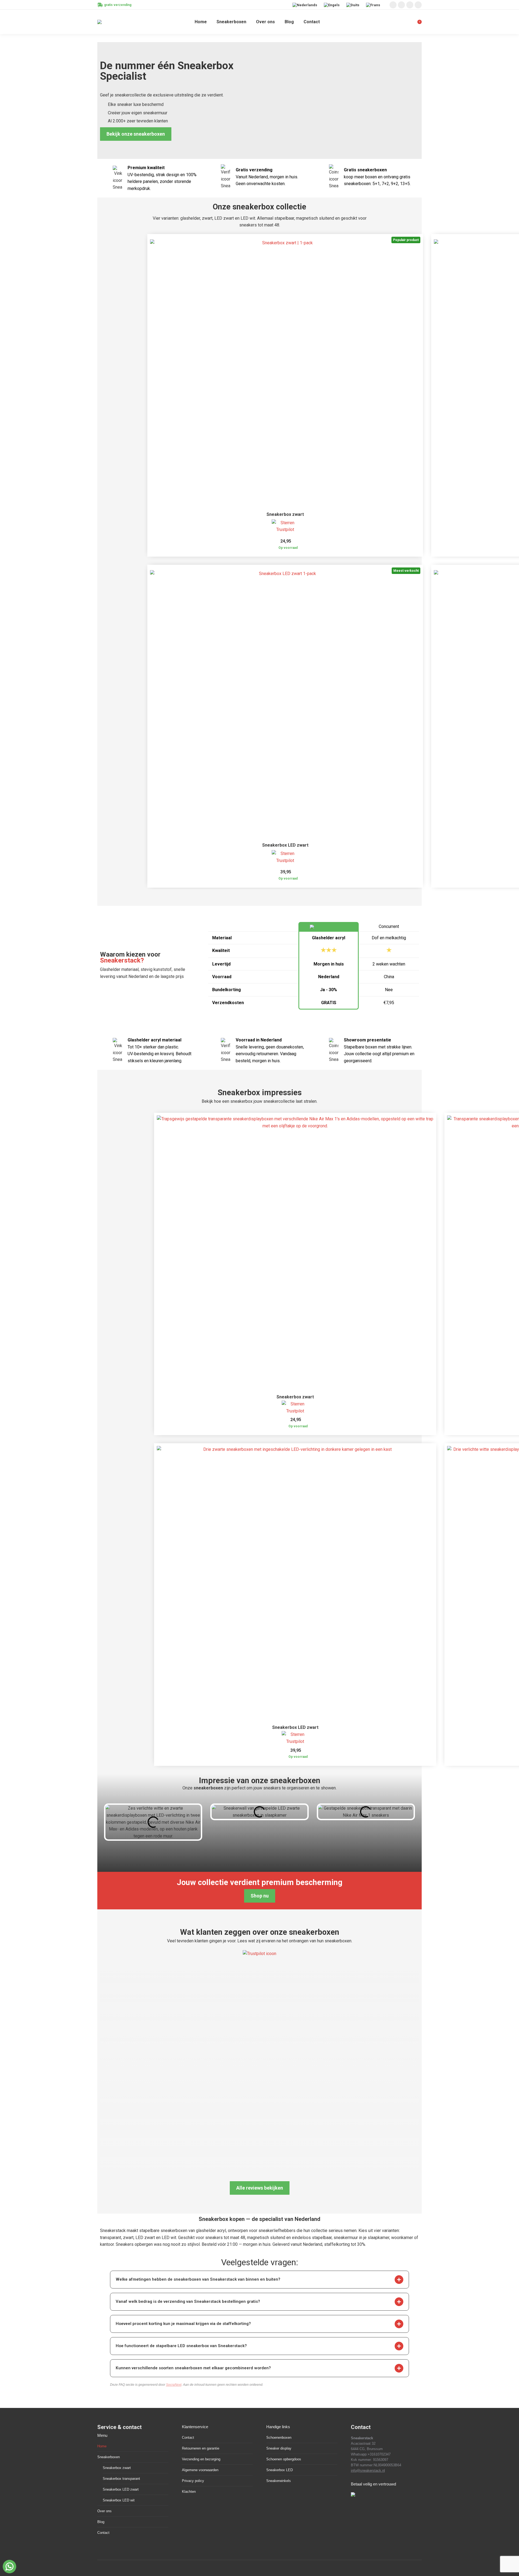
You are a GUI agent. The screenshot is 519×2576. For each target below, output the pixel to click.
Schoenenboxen (279, 2438)
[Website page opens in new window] (418, 5)
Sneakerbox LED (280, 2470)
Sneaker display (279, 2448)
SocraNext (174, 2385)
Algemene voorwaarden (200, 2470)
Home (102, 2446)
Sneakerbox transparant (121, 2479)
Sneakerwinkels (279, 2481)
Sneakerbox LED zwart (285, 845)
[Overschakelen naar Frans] (374, 5)
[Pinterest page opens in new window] (410, 5)
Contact (103, 2533)
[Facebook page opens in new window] (401, 5)
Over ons (104, 2511)
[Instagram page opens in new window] (393, 5)
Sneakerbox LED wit (119, 2500)
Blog (101, 2522)
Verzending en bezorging (201, 2459)
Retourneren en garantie (201, 2448)
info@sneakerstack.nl (368, 2470)
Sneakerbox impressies (260, 1092)
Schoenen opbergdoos (284, 2459)
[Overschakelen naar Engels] (332, 5)
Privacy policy (193, 2481)
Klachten (189, 2492)
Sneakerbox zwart (285, 514)
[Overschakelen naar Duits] (353, 5)
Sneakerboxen (109, 2457)
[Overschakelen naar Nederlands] (305, 5)
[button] (399, 2280)
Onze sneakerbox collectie (259, 207)
